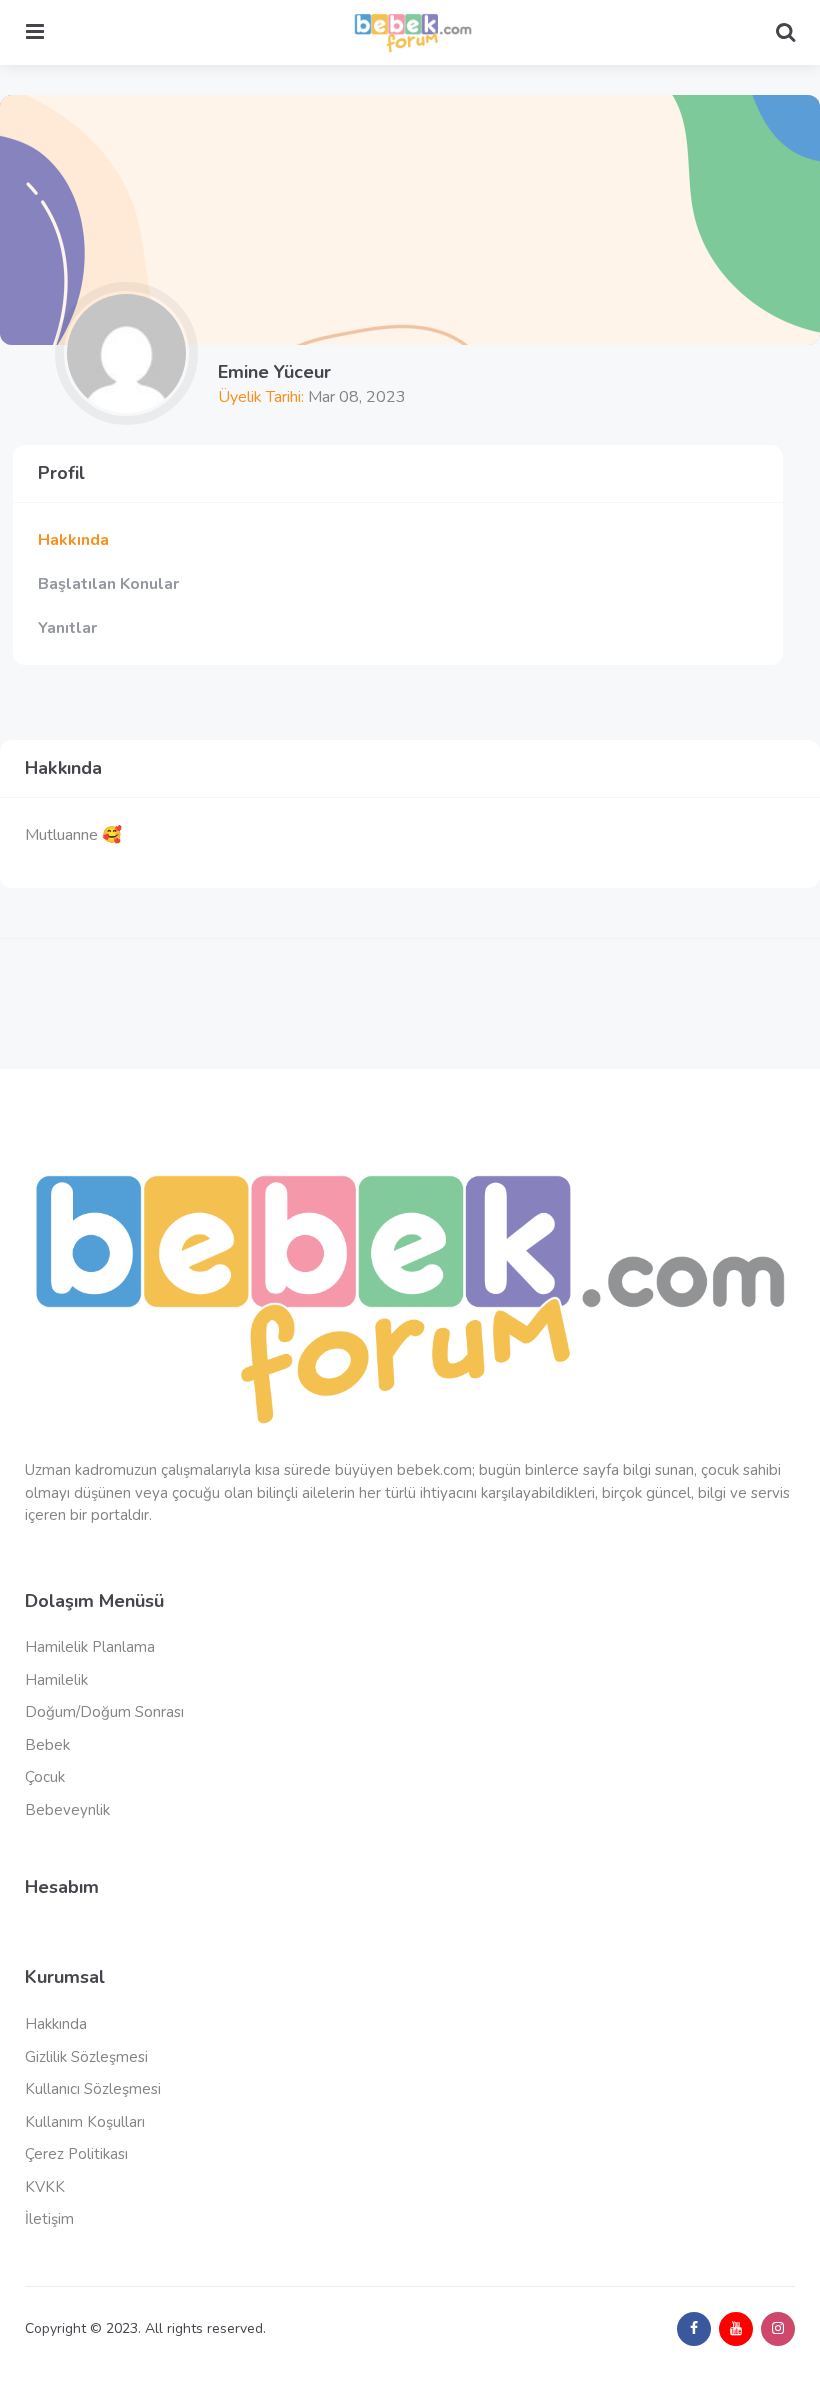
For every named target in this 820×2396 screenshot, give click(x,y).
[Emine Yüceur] (126, 353)
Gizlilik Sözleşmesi (86, 2057)
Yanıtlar (67, 628)
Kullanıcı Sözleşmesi (93, 2089)
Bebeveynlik (67, 1810)
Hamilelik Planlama (90, 1647)
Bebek (47, 1745)
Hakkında (73, 540)
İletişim (49, 2219)
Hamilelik (56, 1680)
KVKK (45, 2187)
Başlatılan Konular (108, 584)
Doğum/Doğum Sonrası (104, 1712)
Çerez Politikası (76, 2154)
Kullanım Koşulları (85, 2122)
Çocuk (45, 1777)
